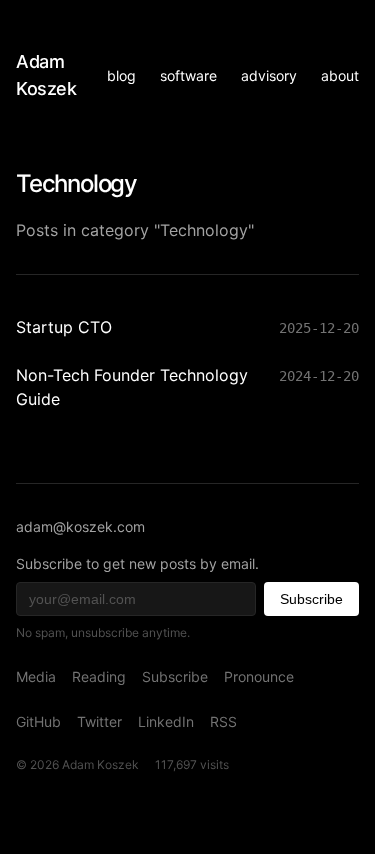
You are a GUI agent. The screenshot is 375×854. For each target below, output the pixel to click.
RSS (223, 721)
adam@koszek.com (80, 526)
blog (121, 75)
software (188, 75)
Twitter (99, 721)
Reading (99, 676)
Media (36, 676)
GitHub (38, 721)
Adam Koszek (46, 75)
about (340, 75)
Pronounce (259, 676)
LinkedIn (166, 721)
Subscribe (311, 599)
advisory (269, 75)
